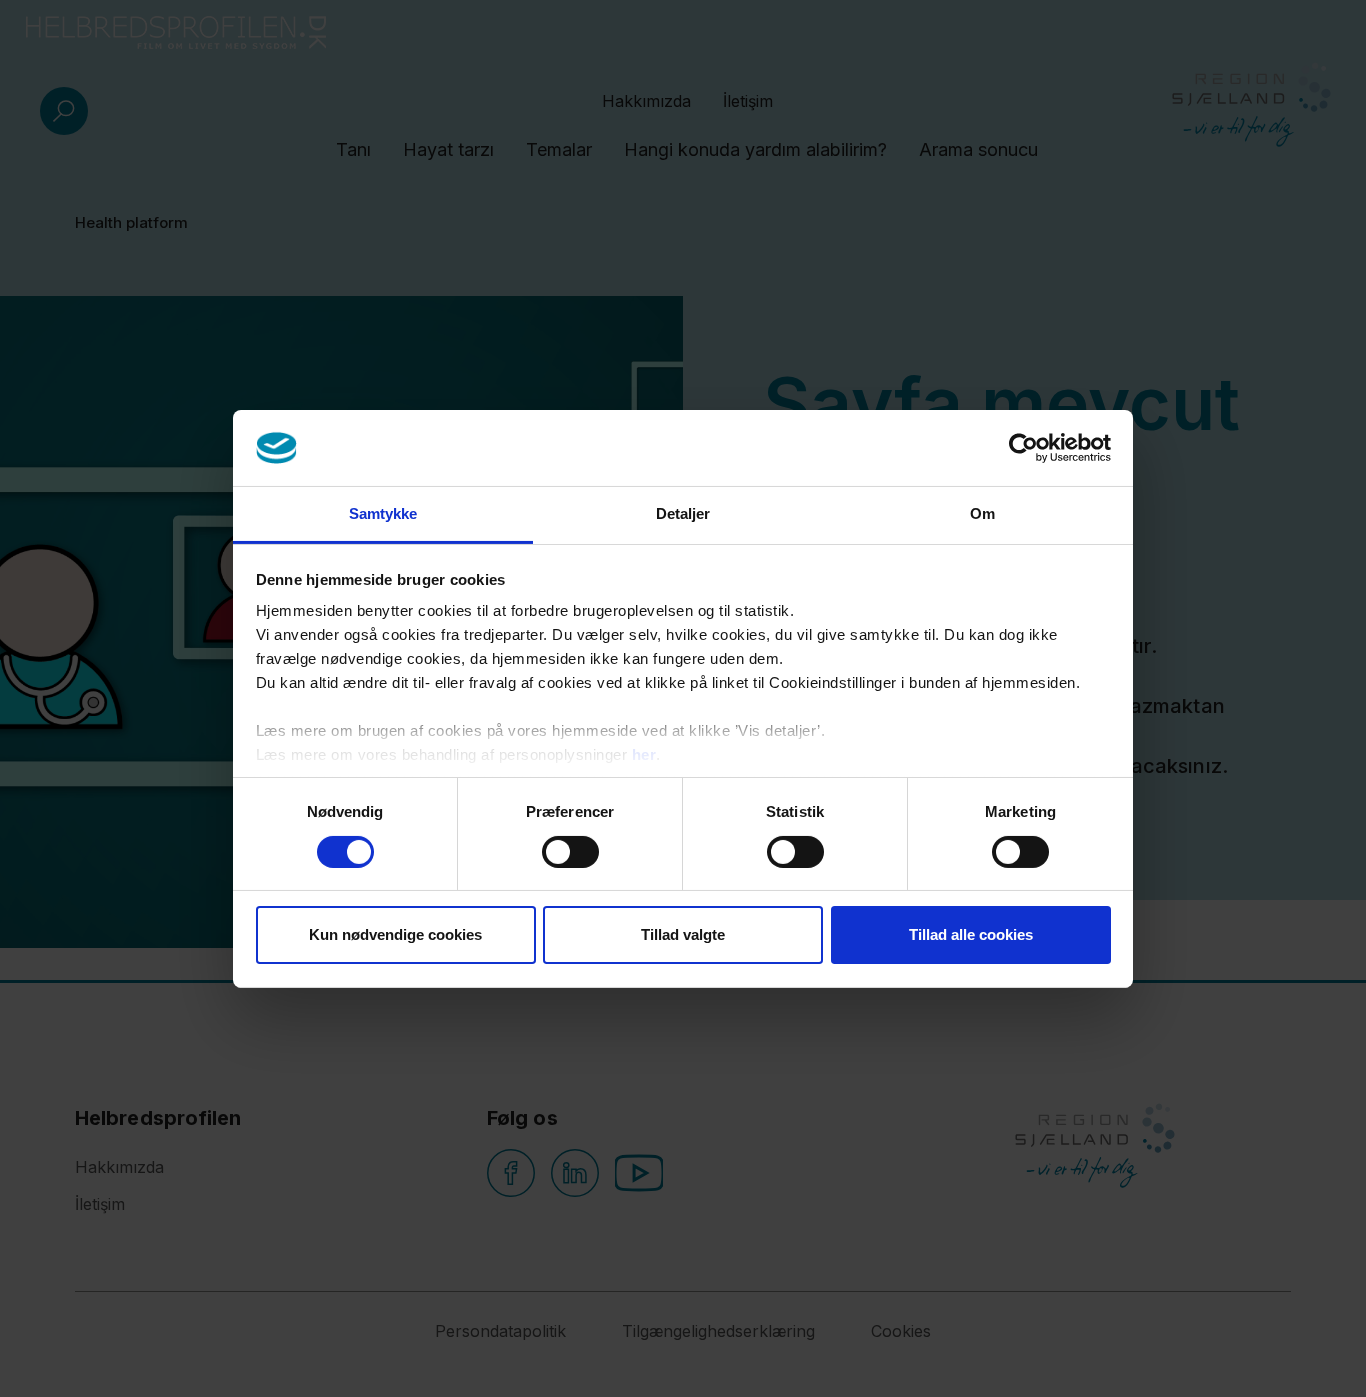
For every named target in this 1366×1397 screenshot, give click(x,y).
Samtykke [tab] (383, 513)
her (644, 754)
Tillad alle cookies (971, 934)
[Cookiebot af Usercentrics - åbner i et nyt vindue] (1023, 448)
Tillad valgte (683, 934)
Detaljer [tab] (683, 513)
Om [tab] (982, 513)
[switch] (570, 852)
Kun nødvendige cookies (395, 934)
